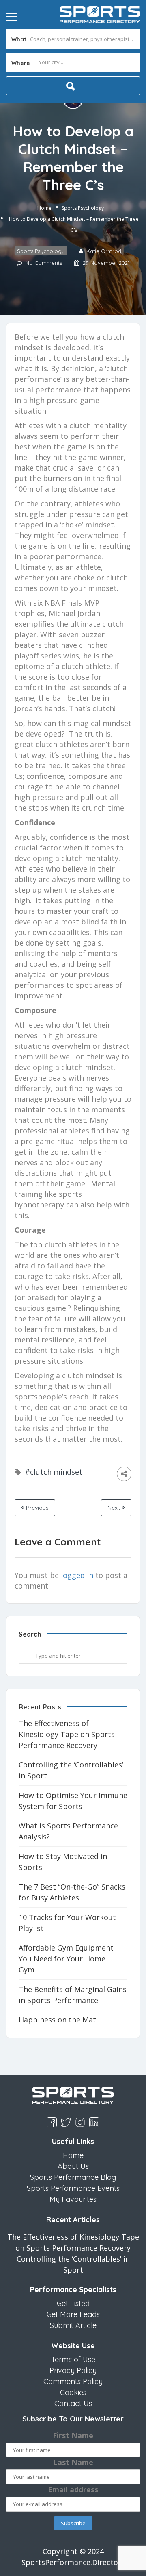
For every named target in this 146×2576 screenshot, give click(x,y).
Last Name (73, 2462)
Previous (36, 1508)
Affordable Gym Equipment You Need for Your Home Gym (66, 1959)
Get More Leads (73, 2314)
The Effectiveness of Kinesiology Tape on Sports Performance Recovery (67, 1734)
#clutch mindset (54, 1472)
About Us (73, 2166)
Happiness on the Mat (57, 2020)
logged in (77, 1575)
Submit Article (73, 2325)
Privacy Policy (73, 2370)
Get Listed (73, 2303)
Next (115, 1508)
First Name (73, 2435)
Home (44, 208)
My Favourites (73, 2199)
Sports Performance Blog (73, 2177)
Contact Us (73, 2403)
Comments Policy (73, 2381)
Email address (73, 2489)
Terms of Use (73, 2359)
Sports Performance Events (73, 2188)
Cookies (73, 2392)
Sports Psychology (83, 208)
